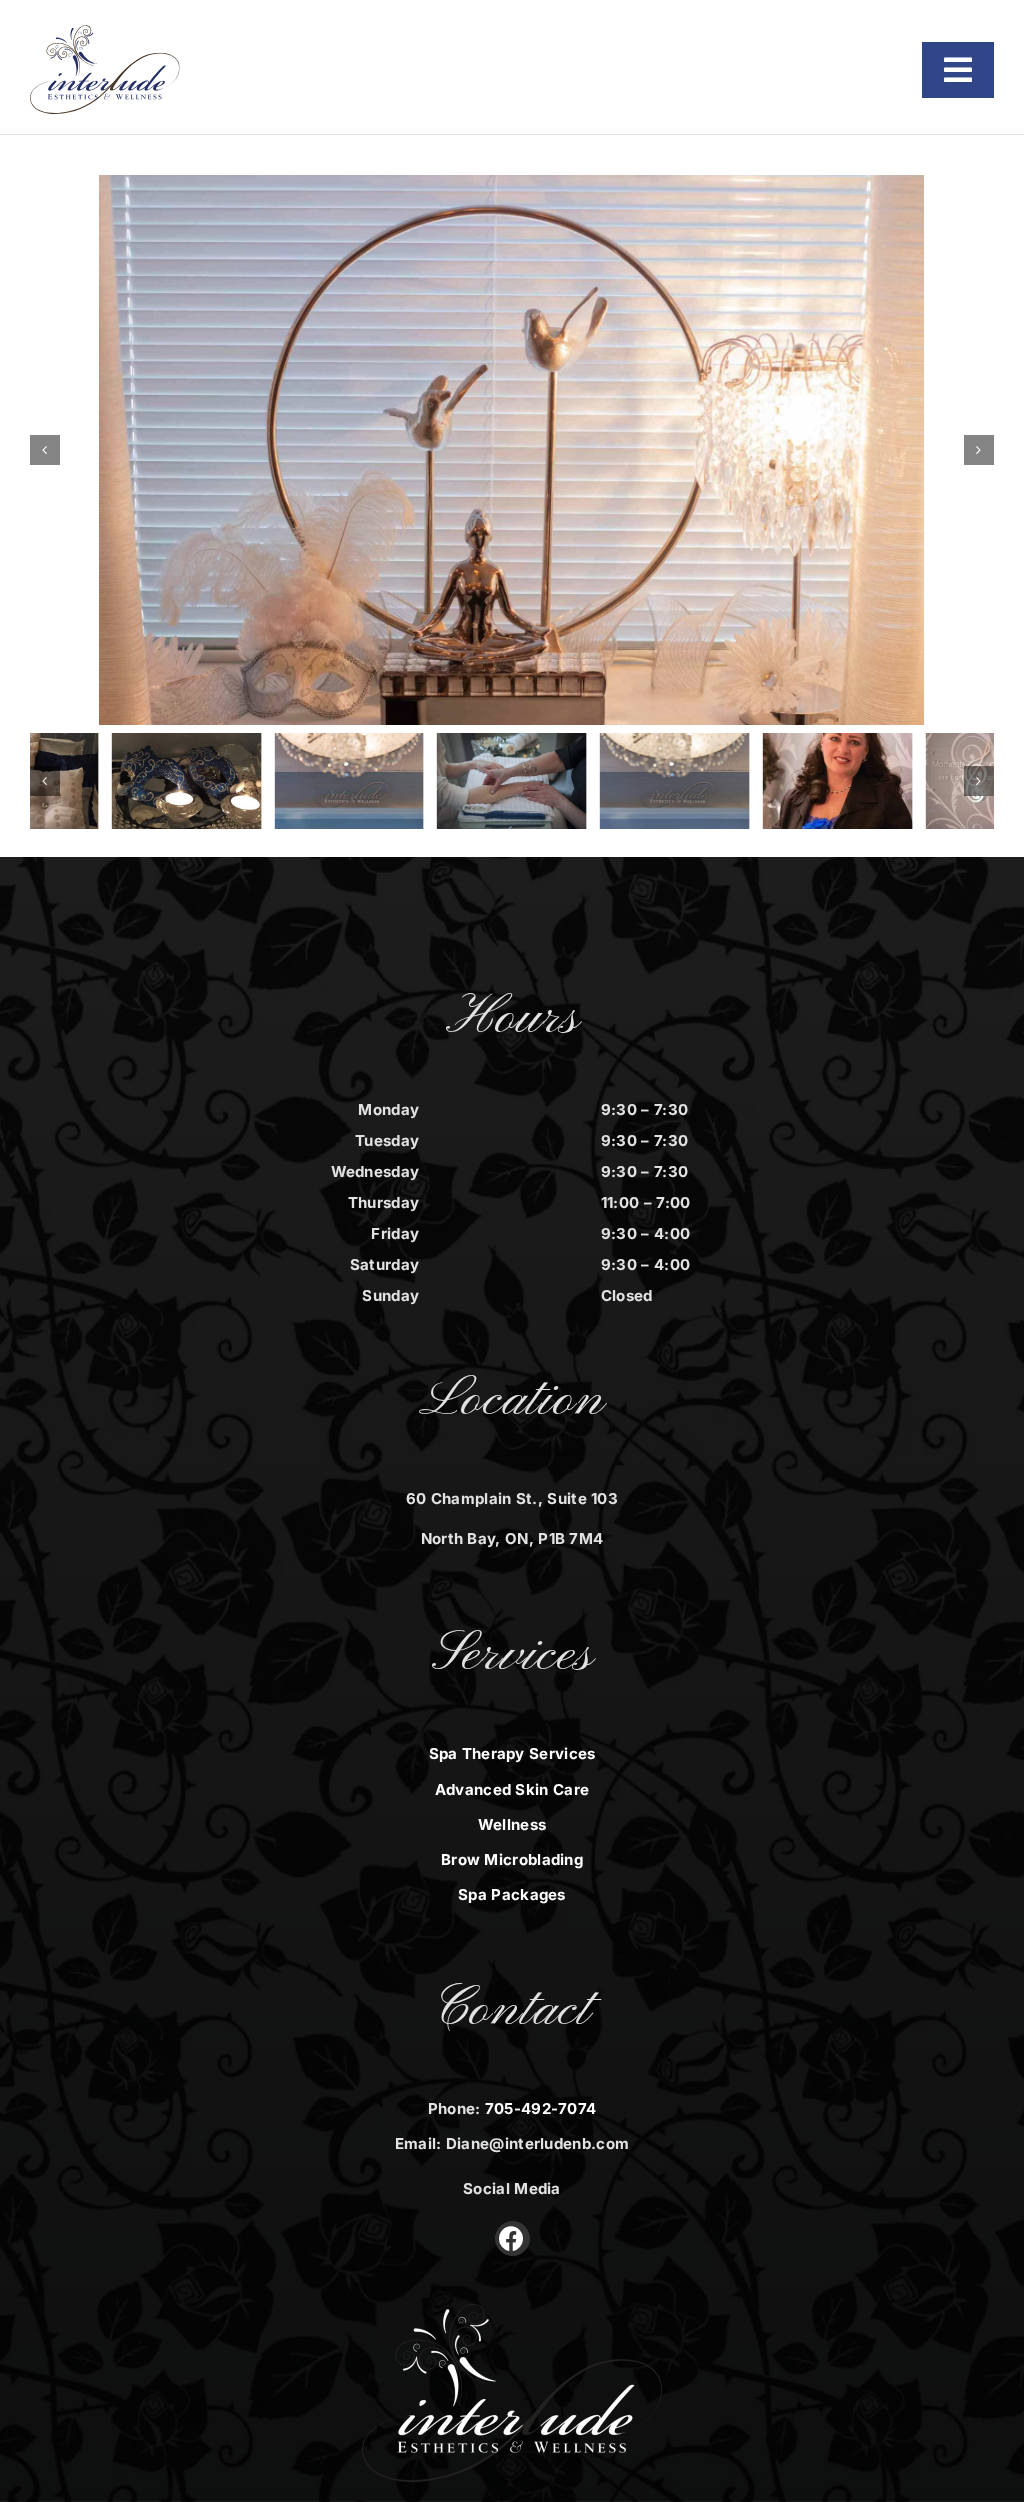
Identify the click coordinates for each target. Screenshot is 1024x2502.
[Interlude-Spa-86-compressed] (511, 450)
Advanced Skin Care (512, 1789)
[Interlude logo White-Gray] (512, 2314)
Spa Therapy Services (512, 1753)
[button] (45, 450)
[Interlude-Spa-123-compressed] (838, 781)
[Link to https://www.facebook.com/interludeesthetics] (512, 2238)
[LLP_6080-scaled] (675, 781)
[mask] (186, 781)
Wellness (512, 1824)
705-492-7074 (541, 2108)
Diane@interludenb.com (537, 2143)
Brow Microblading (512, 1859)
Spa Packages (512, 1894)
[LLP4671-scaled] (512, 781)
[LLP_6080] (349, 781)
